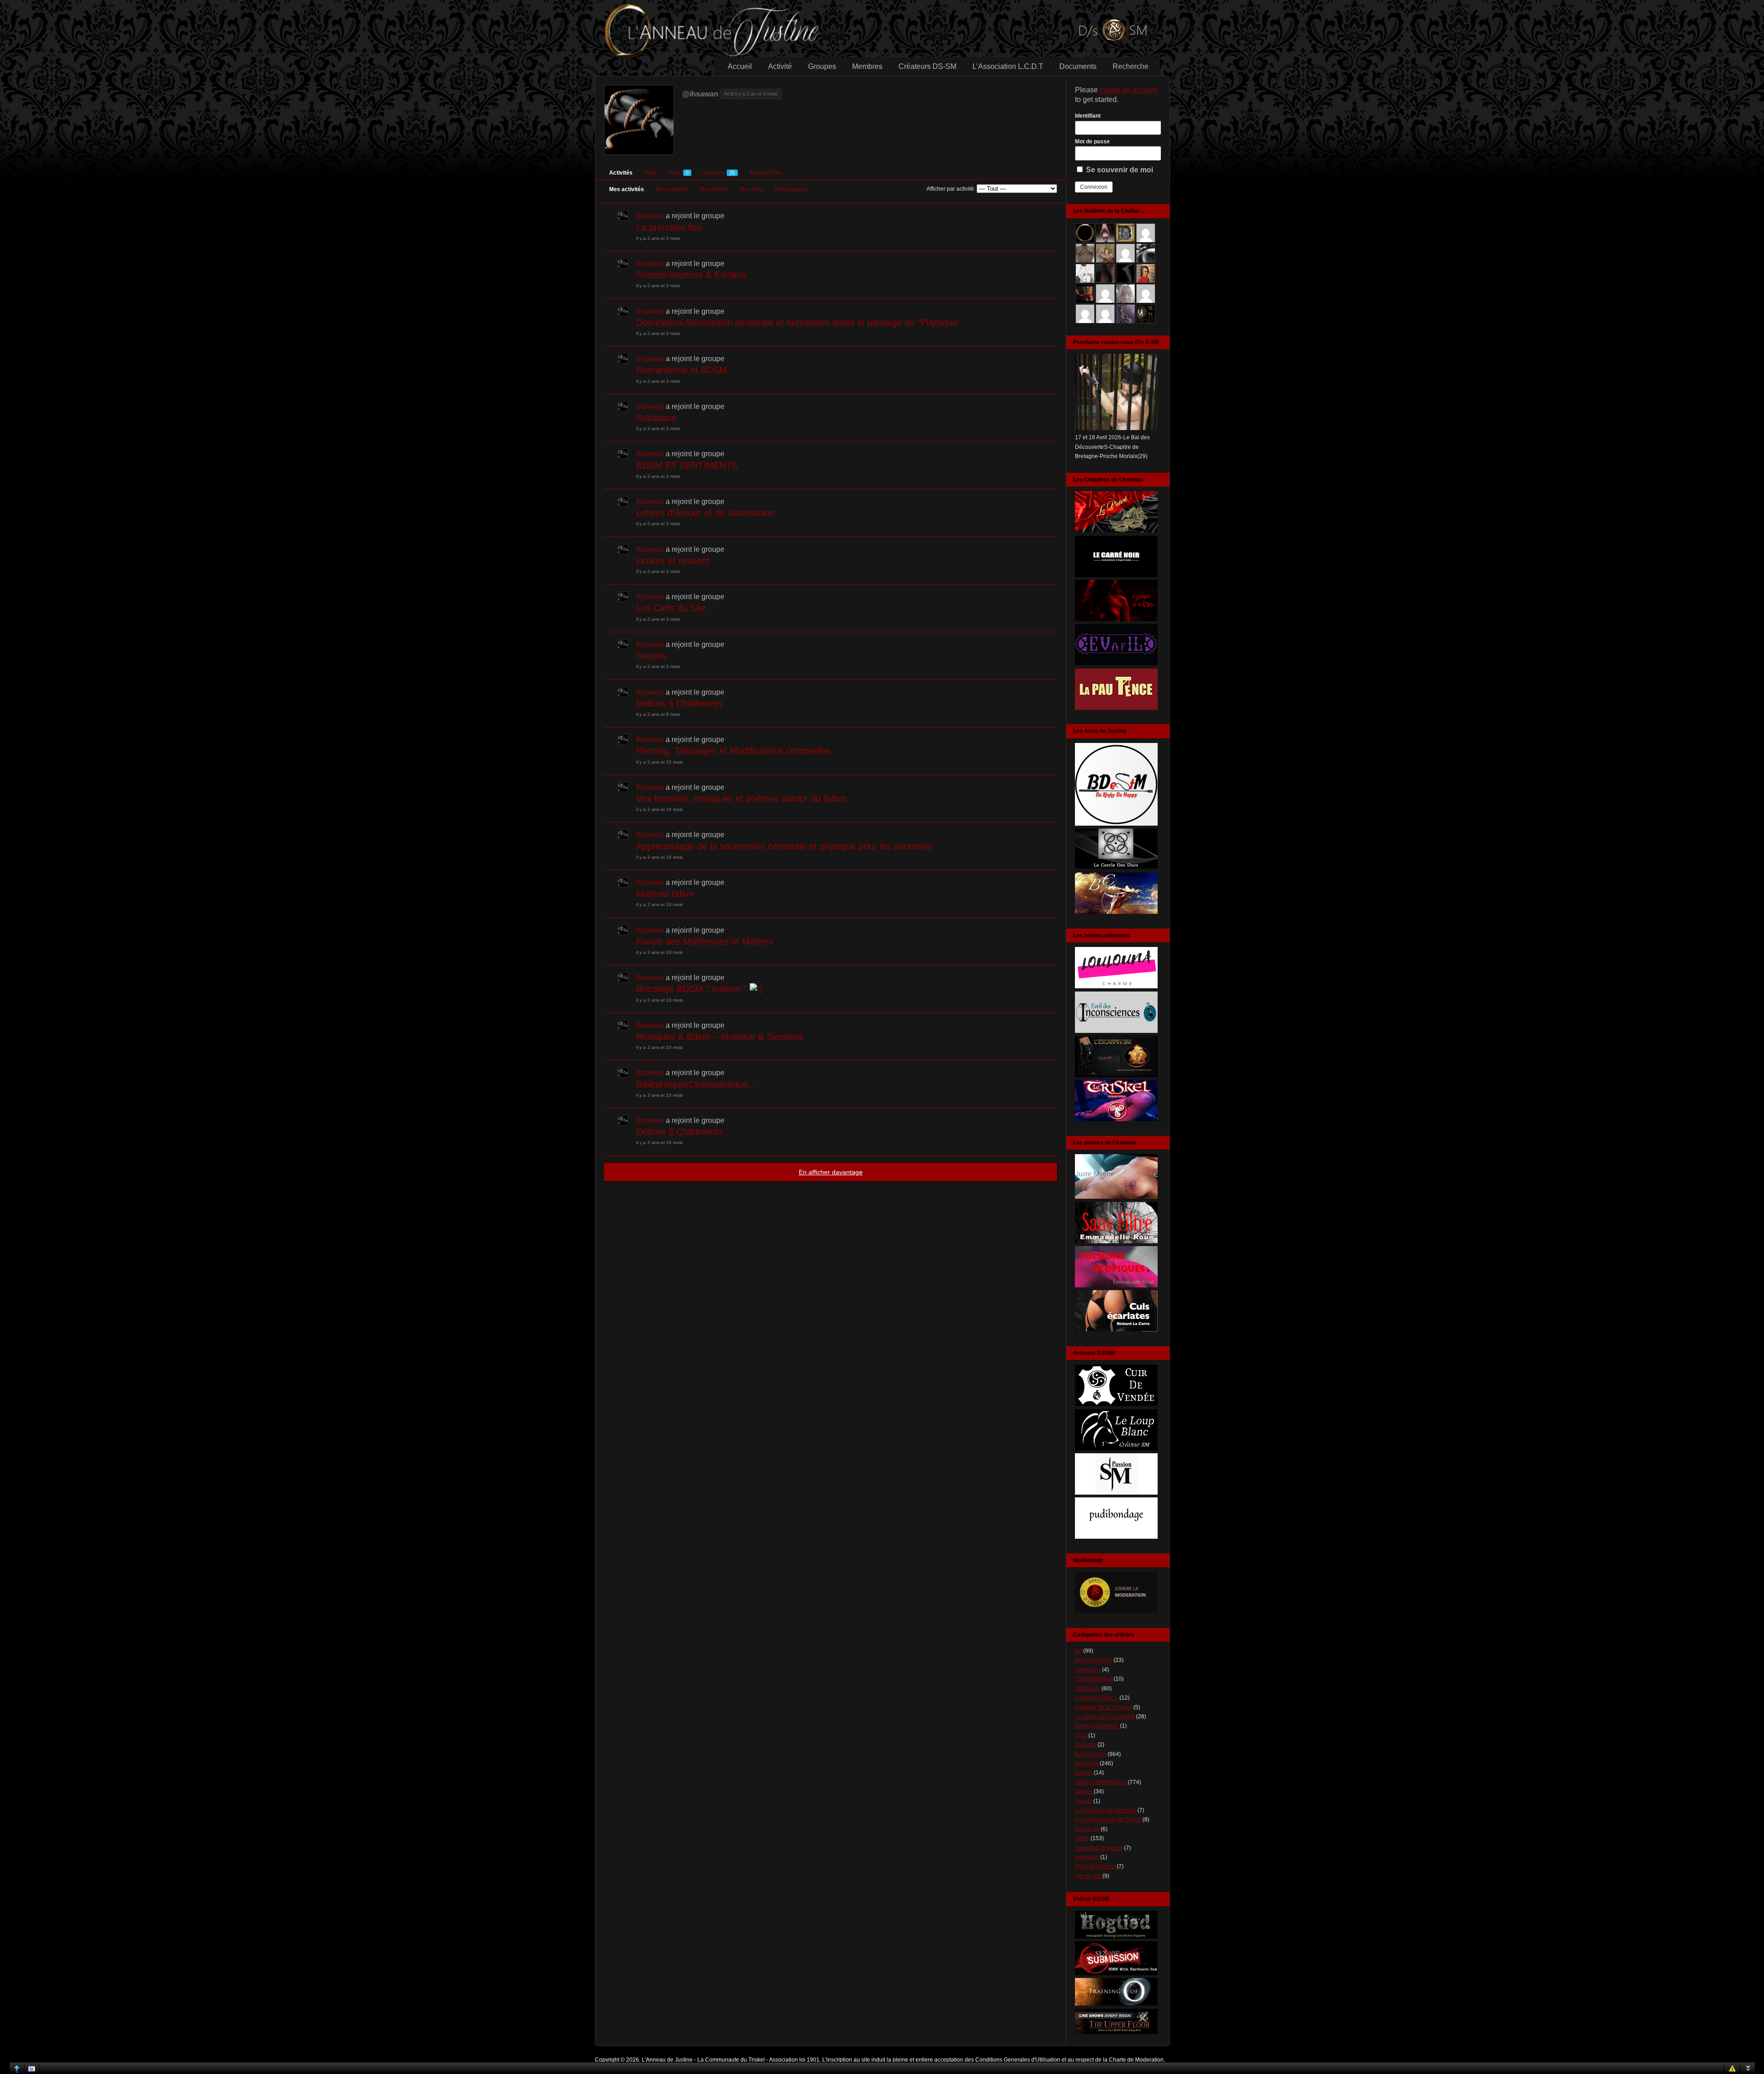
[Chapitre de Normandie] (1116, 575)
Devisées (1087, 1763)
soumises (1087, 1857)
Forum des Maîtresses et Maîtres (705, 941)
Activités (621, 173)
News (1082, 1838)
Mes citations (672, 189)
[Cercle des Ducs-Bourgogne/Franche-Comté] (1116, 868)
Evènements (1091, 1754)
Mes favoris (714, 189)
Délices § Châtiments (679, 703)
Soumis (651, 656)
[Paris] (1116, 1075)
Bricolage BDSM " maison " (693, 989)
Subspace (656, 418)
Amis (678, 173)
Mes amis (752, 189)
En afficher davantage (831, 1172)
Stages (1084, 1791)
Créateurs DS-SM (927, 66)
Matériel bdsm (665, 894)
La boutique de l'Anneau (1105, 1810)
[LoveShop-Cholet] (1116, 986)
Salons (1084, 1773)
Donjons (1086, 1745)
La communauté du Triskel (1108, 1819)
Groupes (822, 66)
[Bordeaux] (1116, 1031)
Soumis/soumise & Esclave (691, 275)
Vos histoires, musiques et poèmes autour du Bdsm (741, 799)
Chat (1081, 1735)
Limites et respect (673, 561)
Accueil (740, 66)
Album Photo (765, 173)
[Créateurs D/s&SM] (1116, 1493)
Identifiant (1088, 116)
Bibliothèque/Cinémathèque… (697, 1084)
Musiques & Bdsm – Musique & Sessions (720, 1037)
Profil (650, 173)
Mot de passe (1092, 142)
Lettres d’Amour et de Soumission (705, 513)
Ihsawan (650, 216)
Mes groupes (791, 189)
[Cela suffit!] (1116, 1611)
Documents (1078, 66)
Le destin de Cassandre (1105, 1717)
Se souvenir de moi (1119, 170)
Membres (867, 66)
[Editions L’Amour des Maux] (1116, 1241)
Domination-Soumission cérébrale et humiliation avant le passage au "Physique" (799, 323)
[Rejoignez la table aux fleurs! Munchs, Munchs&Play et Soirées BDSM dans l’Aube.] (1116, 824)
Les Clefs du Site (671, 608)
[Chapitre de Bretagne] (1116, 619)
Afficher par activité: (951, 189)
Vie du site (1088, 1876)
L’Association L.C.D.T (1008, 66)
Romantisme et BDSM (682, 370)
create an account (1129, 90)
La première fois (669, 227)
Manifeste (1087, 1829)
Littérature (1088, 1689)
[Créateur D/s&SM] (1116, 1404)
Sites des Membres (1099, 1848)
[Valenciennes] (1116, 1119)
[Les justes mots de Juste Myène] (1116, 1197)
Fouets (1083, 1801)
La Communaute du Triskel (731, 2060)
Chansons (1088, 1670)
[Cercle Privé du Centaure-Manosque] (1116, 912)
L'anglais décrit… (1097, 1698)
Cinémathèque (1094, 1679)
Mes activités (627, 189)
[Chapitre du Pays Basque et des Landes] (1116, 708)
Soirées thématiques (1101, 1782)
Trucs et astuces (1095, 1866)
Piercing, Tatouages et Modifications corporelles (733, 751)
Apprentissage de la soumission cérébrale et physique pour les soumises (784, 846)
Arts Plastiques (1094, 1660)
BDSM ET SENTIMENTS (687, 465)
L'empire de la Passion (1103, 1707)
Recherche (1131, 66)
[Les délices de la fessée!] (1116, 1330)
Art (1078, 1651)
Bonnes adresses (1097, 1726)
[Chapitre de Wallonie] (1116, 663)
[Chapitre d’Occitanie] (1116, 531)
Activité (780, 66)
